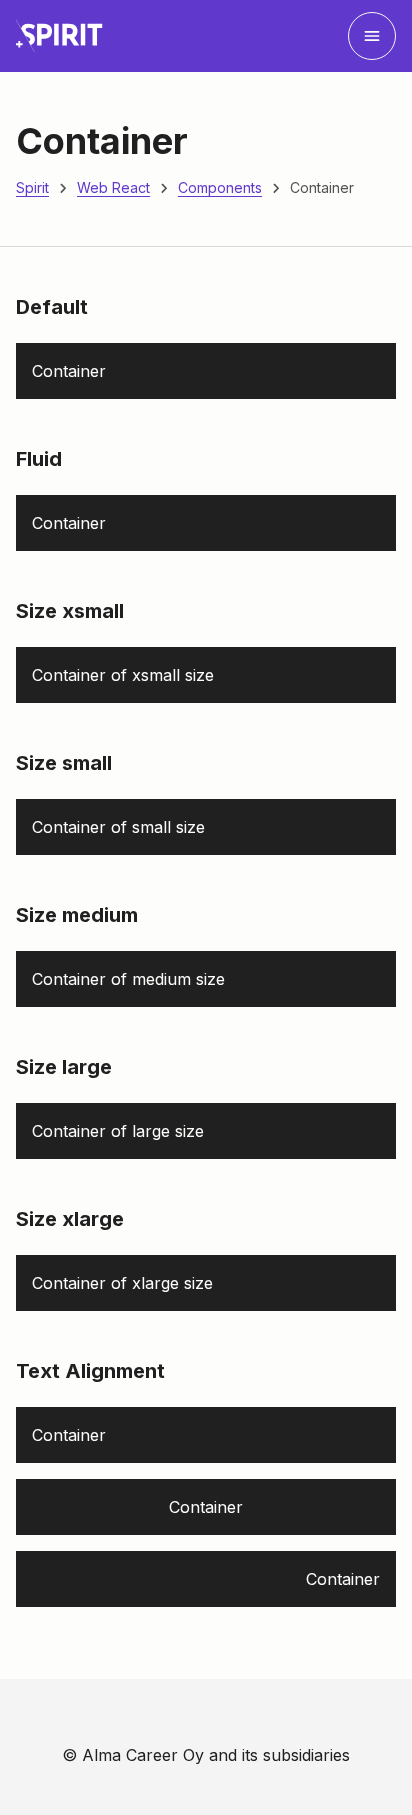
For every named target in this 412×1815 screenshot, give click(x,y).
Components (220, 187)
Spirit (32, 187)
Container (322, 187)
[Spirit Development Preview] (59, 36)
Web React (113, 187)
